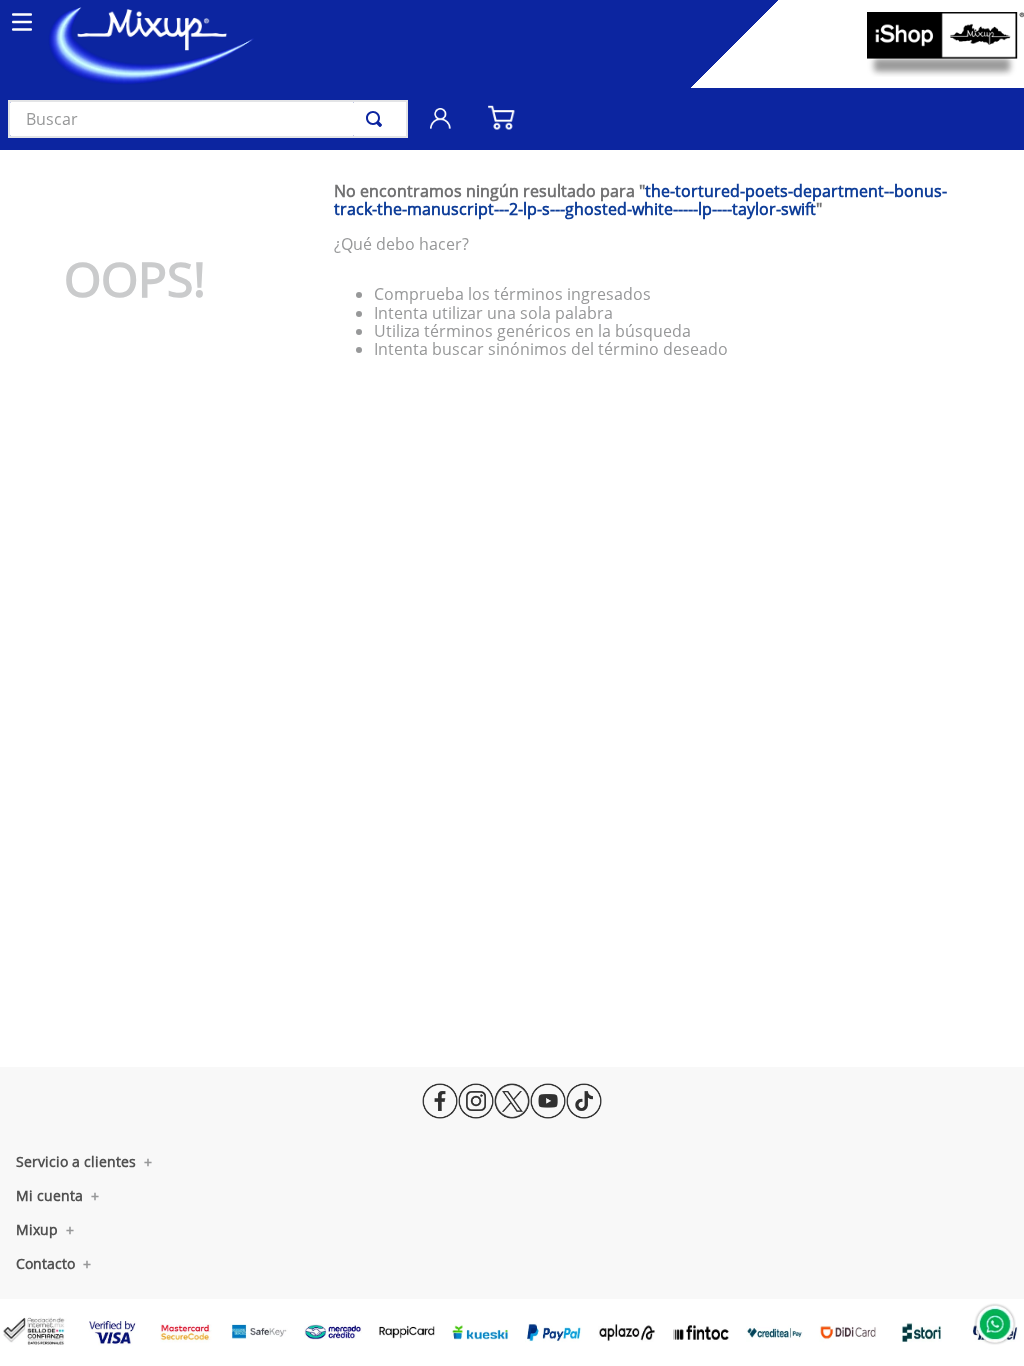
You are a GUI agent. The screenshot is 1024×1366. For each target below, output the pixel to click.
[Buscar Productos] (378, 119)
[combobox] (208, 119)
